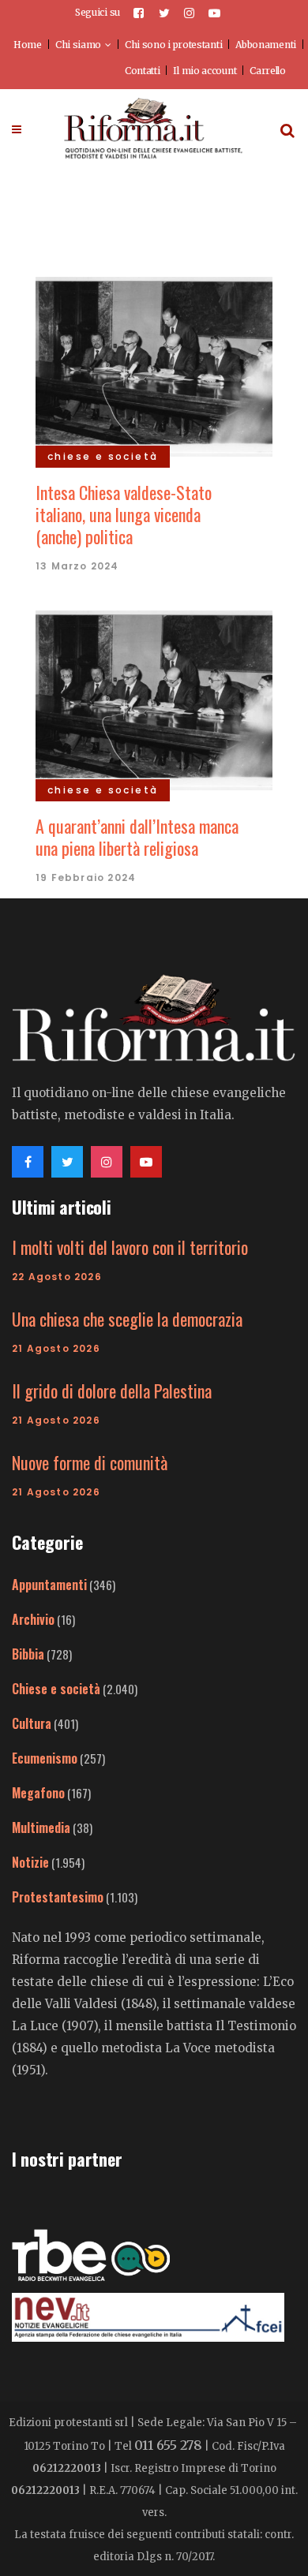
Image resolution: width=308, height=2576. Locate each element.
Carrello (268, 71)
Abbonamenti (266, 45)
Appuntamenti (49, 1585)
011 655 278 (168, 2445)
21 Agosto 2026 (56, 1348)
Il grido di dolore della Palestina (112, 1391)
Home (28, 45)
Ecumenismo (45, 1758)
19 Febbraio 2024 (86, 877)
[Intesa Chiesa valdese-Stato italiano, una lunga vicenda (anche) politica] (154, 364)
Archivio (33, 1619)
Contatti (143, 71)
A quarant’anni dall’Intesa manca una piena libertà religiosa (137, 837)
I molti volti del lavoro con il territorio (130, 1247)
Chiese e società (56, 1689)
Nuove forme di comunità (90, 1462)
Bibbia (28, 1654)
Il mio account (205, 71)
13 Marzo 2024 (77, 566)
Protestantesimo (58, 1897)
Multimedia (41, 1827)
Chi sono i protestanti (173, 45)
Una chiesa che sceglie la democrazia (127, 1319)
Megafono (38, 1793)
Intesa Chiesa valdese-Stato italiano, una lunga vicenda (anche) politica (124, 514)
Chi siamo (78, 45)
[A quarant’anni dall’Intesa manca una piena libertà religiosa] (154, 698)
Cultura (32, 1723)
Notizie (30, 1862)
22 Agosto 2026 (57, 1277)
